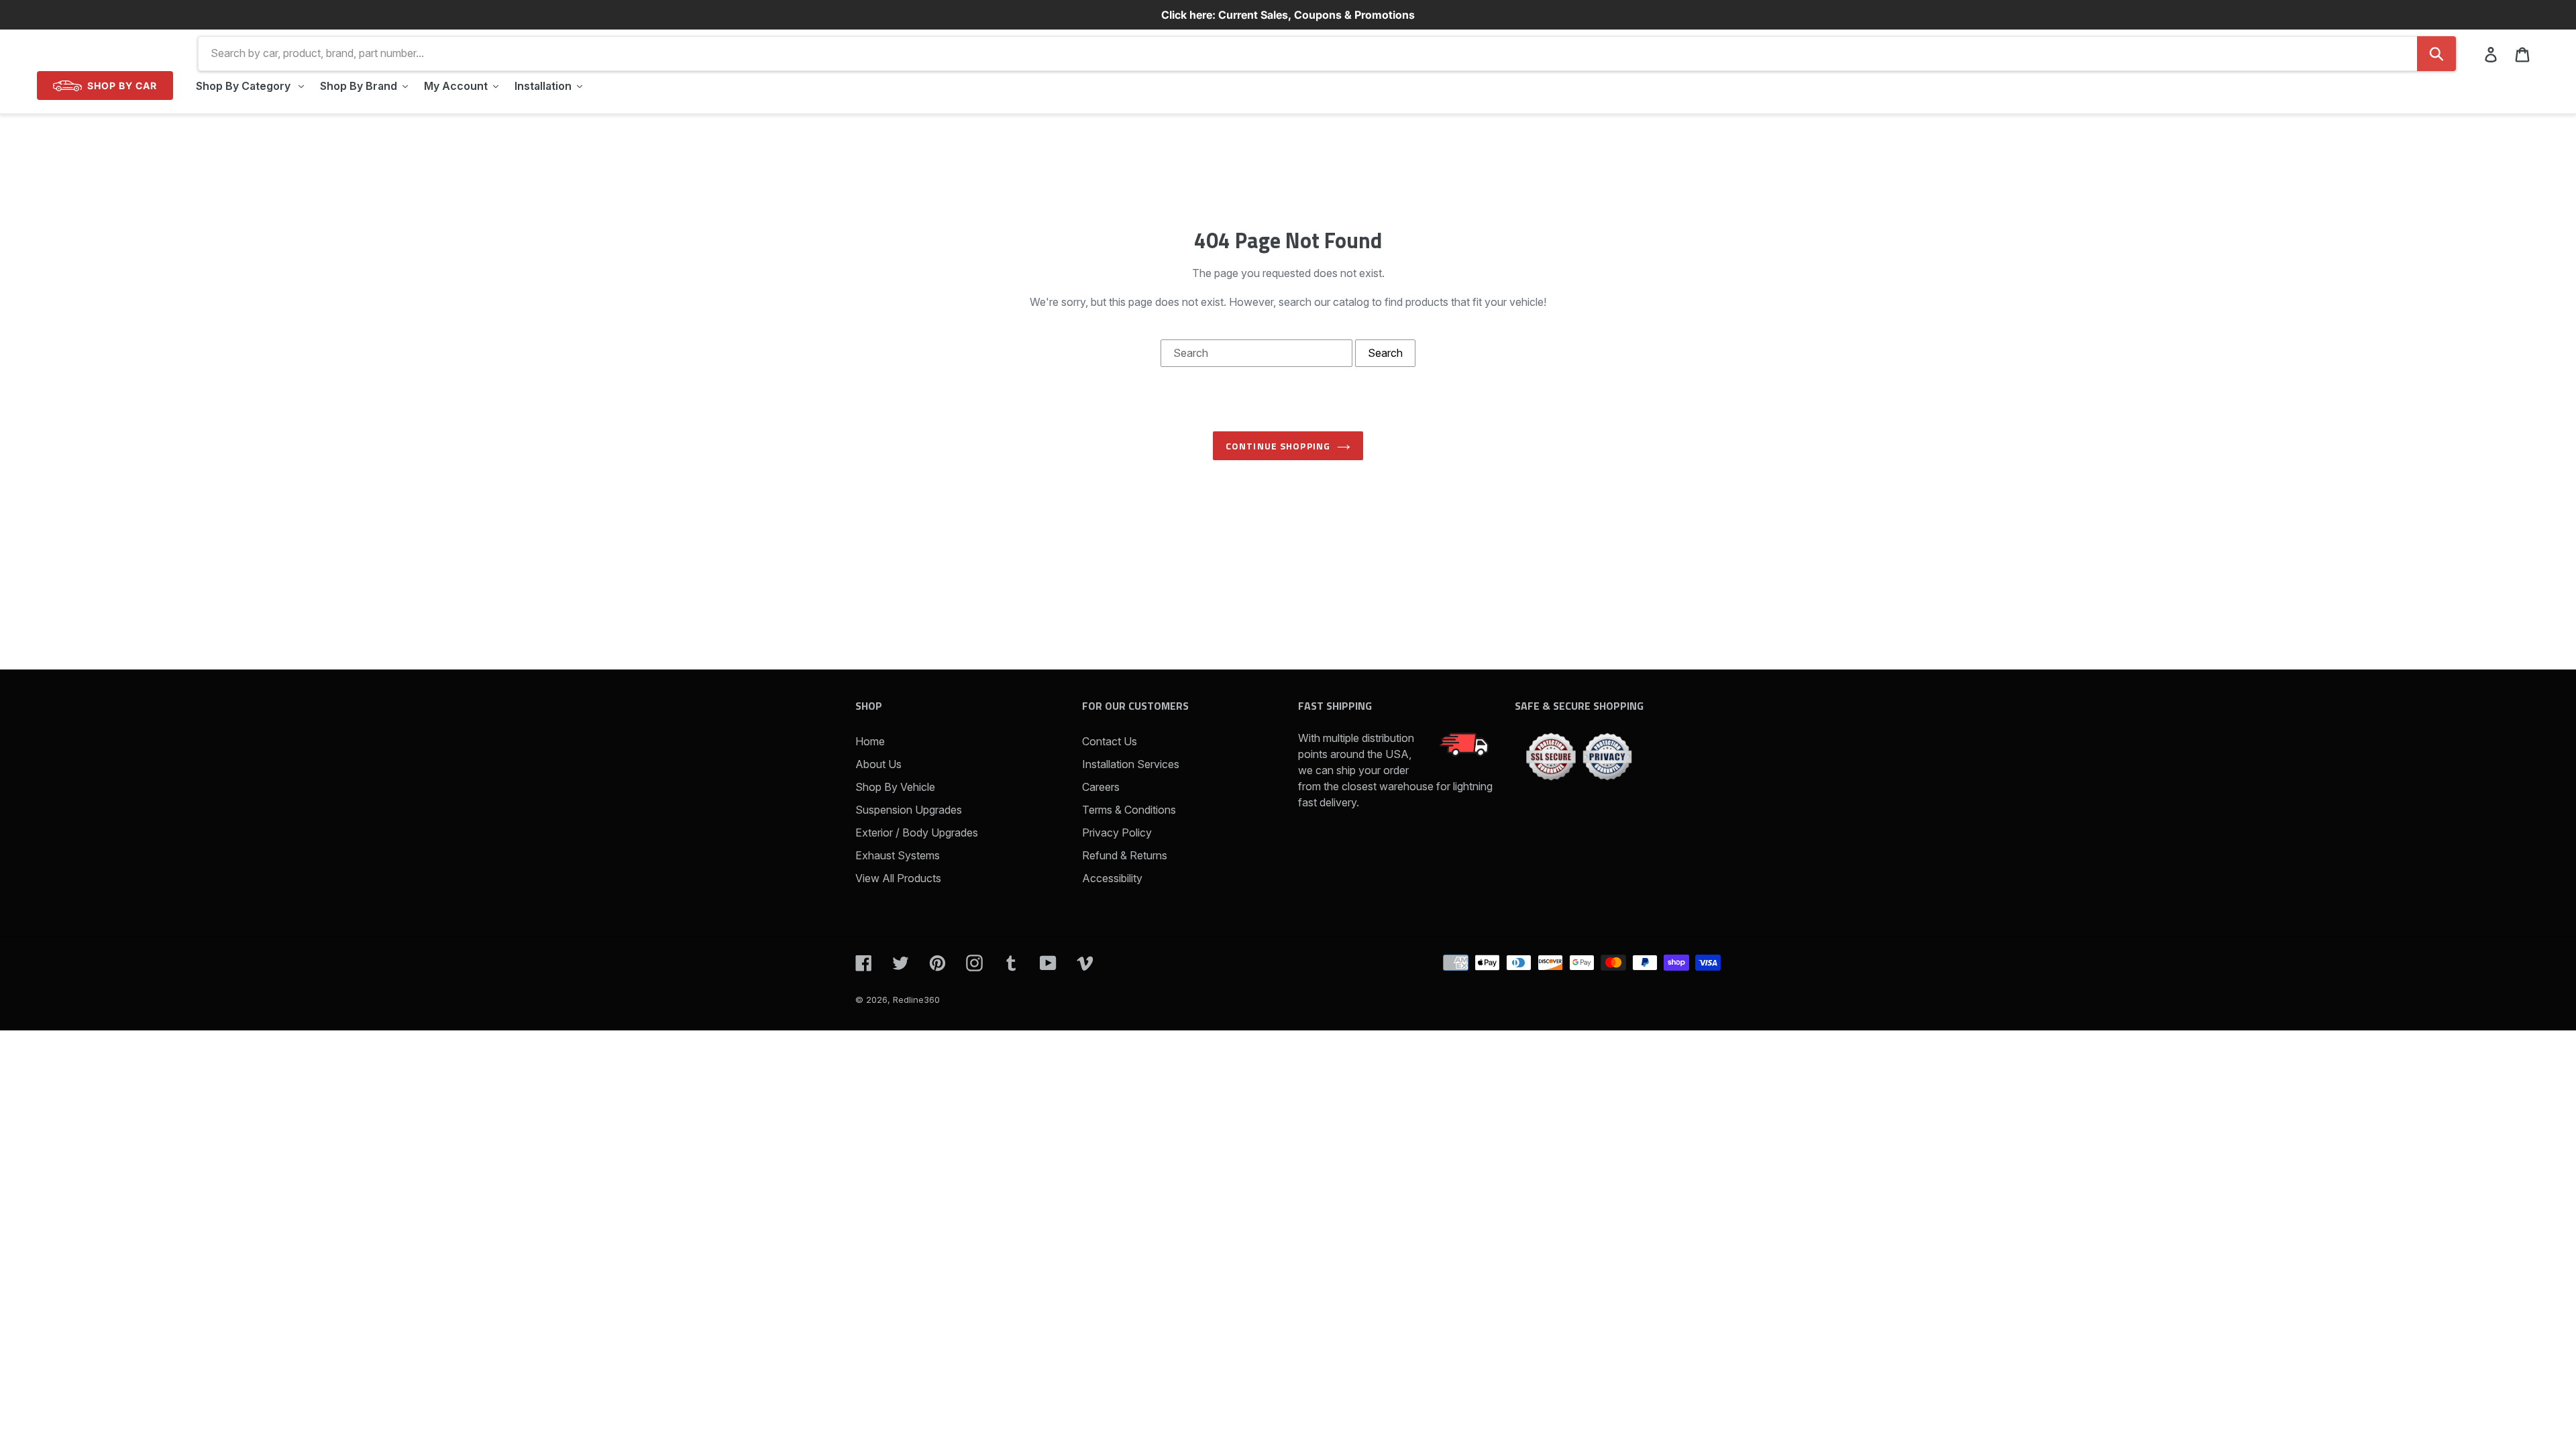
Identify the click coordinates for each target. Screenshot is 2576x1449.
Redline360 (916, 1000)
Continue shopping (1278, 446)
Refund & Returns (1125, 855)
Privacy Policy (1117, 833)
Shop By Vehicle (895, 787)
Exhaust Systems (898, 855)
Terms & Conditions (1129, 810)
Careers (1101, 787)
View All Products (898, 878)
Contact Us (1110, 741)
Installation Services (1131, 764)
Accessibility (1112, 878)
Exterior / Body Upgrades (917, 833)
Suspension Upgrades (909, 810)
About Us (878, 764)
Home (870, 741)
